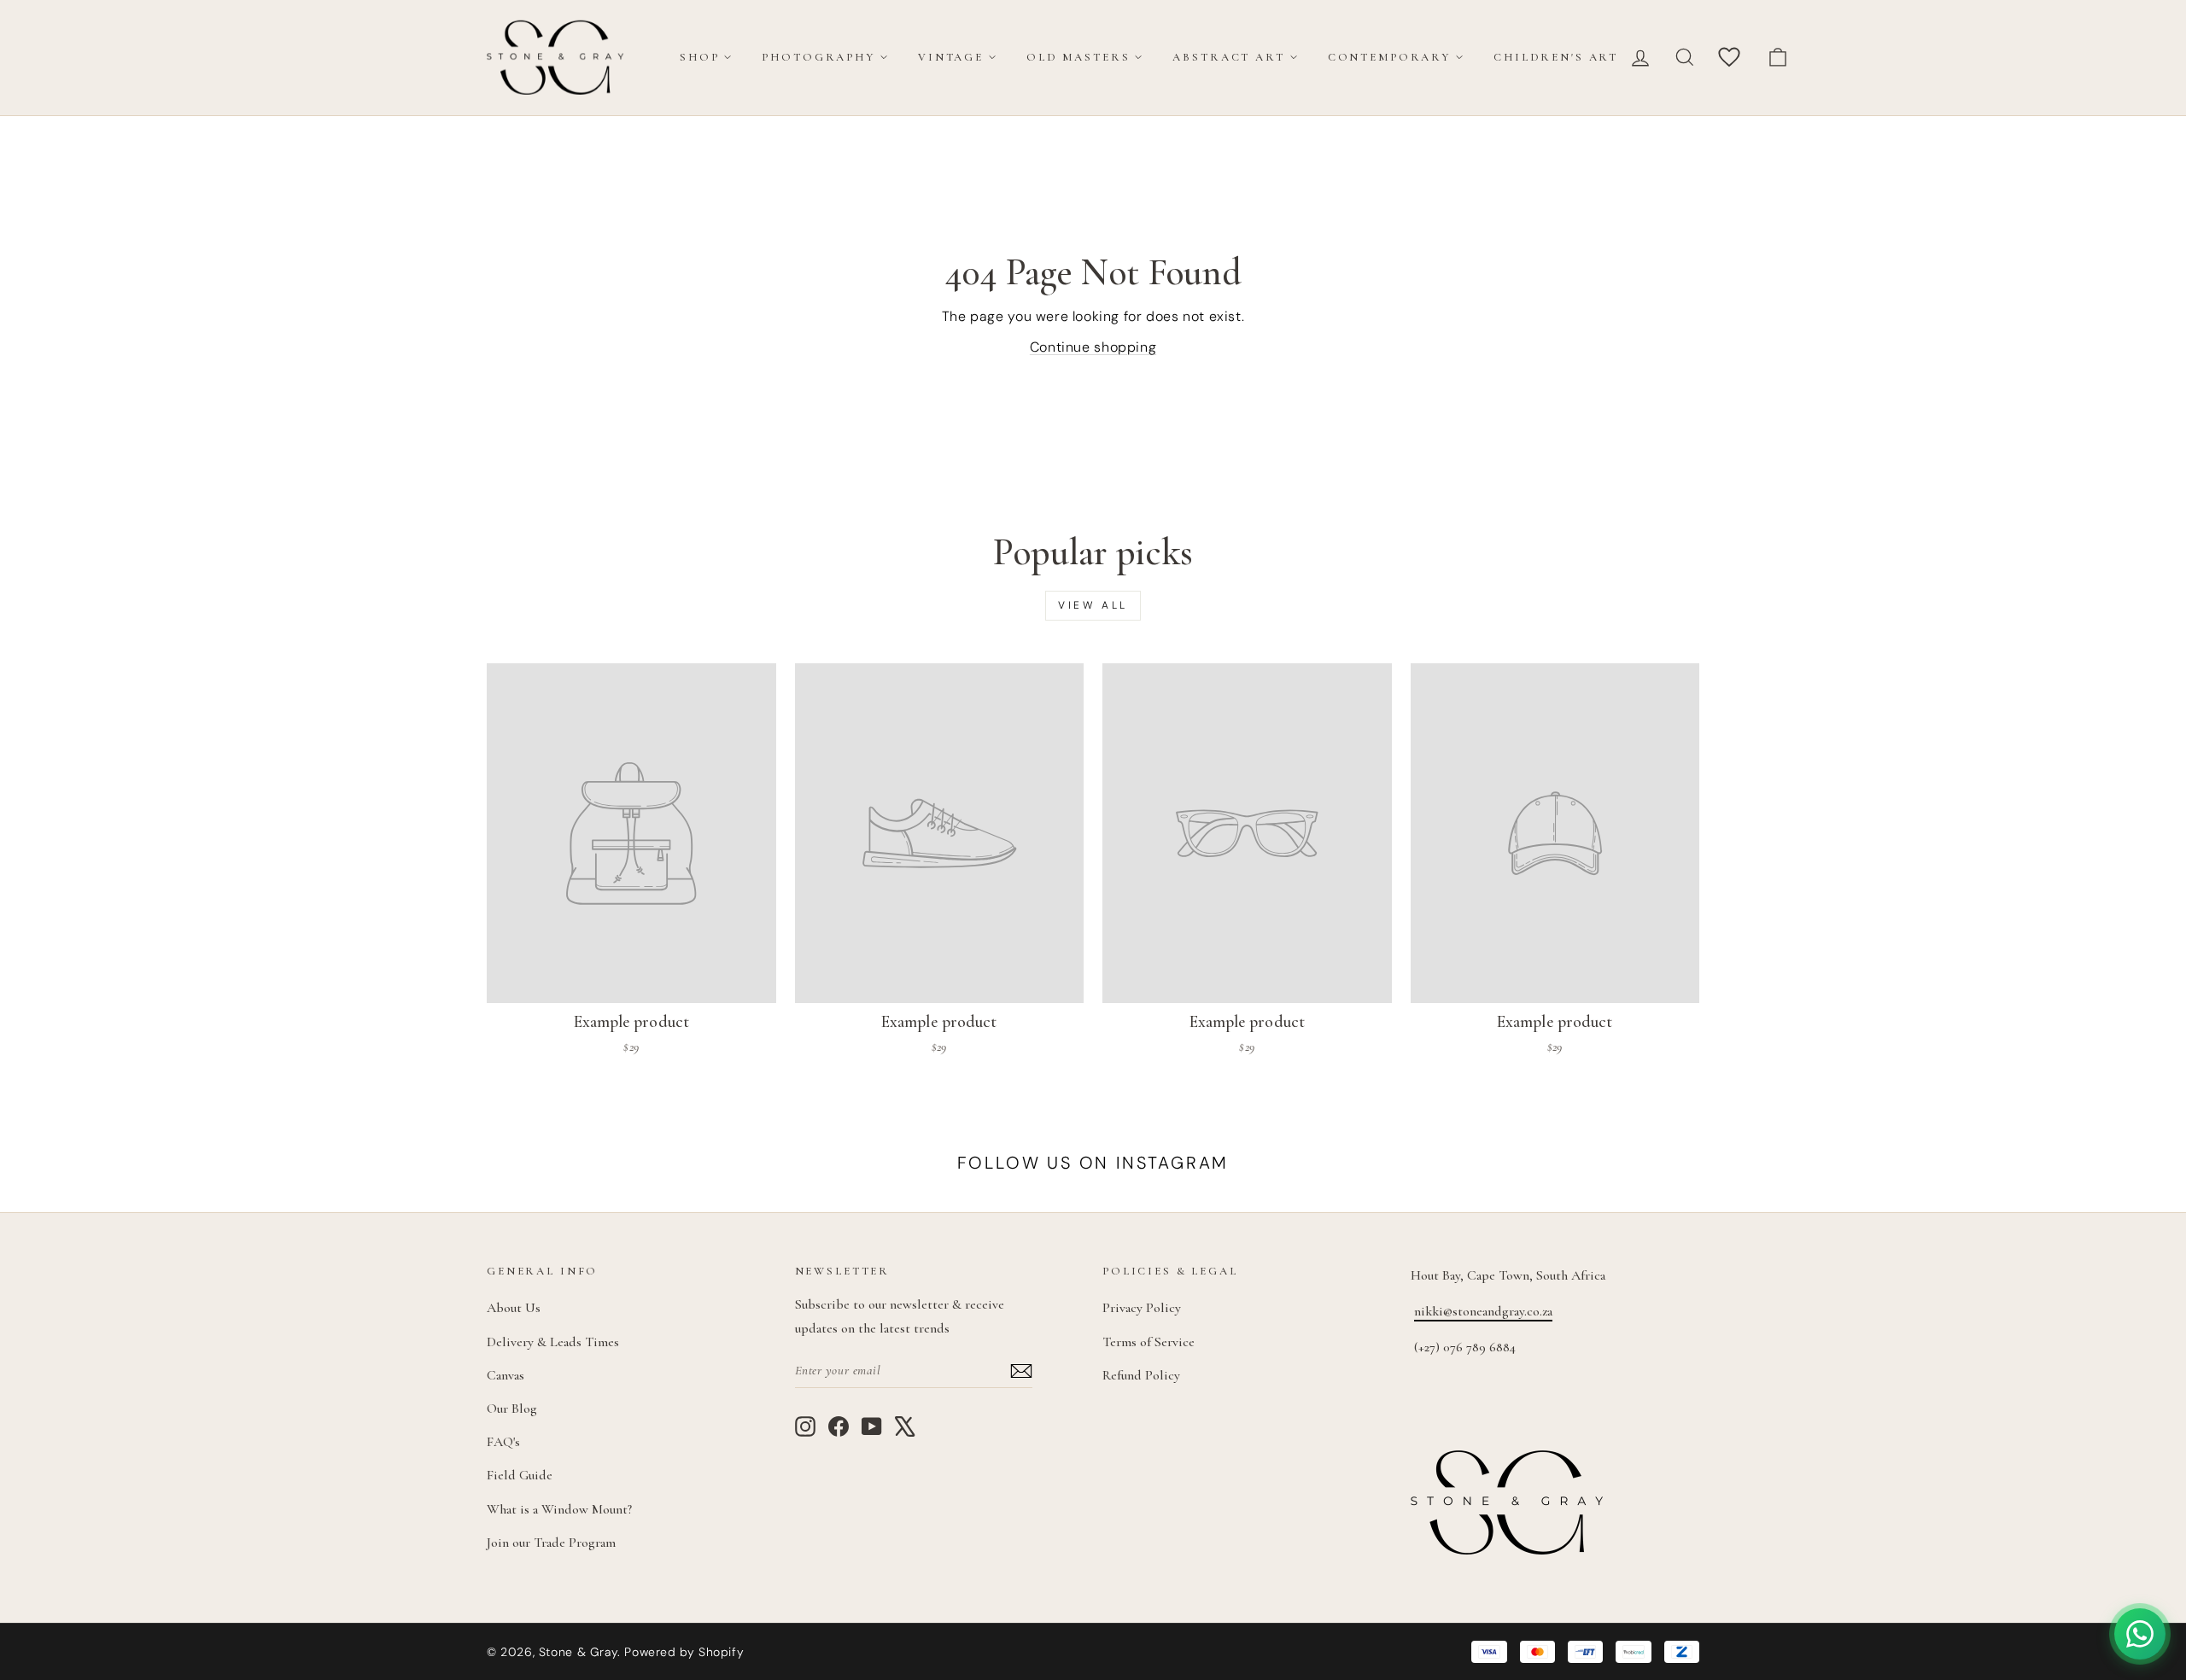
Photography (818, 57)
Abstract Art (1228, 57)
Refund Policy (1141, 1375)
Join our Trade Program (551, 1543)
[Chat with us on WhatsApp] (2140, 1634)
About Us (514, 1308)
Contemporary (1389, 57)
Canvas (506, 1375)
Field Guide (520, 1475)
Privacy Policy (1142, 1308)
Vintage (951, 57)
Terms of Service (1149, 1342)
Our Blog (512, 1409)
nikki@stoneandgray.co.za (1483, 1311)
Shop (699, 57)
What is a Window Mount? (559, 1509)
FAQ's (503, 1442)
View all (1093, 605)
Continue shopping (1093, 347)
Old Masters (1078, 57)
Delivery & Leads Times (553, 1342)
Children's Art (1556, 57)
